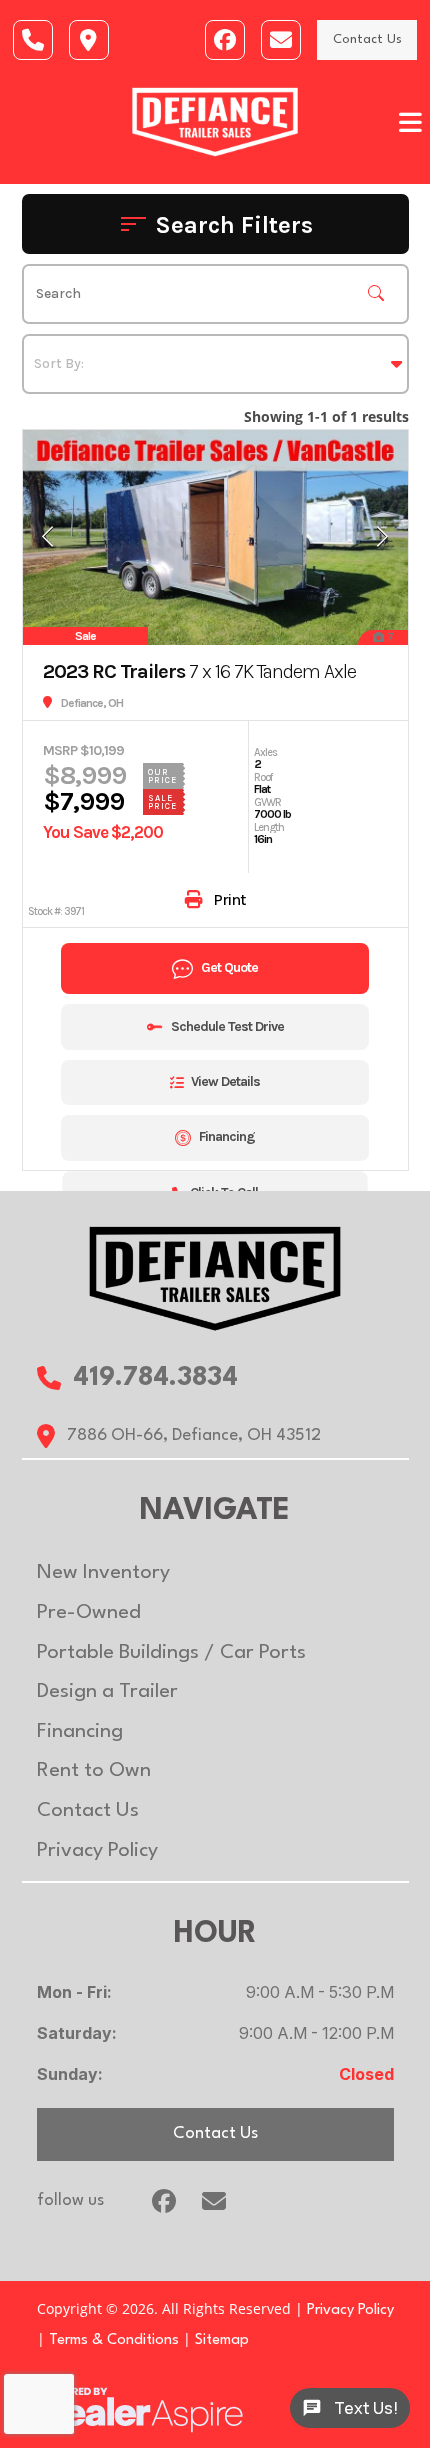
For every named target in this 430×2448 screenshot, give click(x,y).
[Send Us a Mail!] (281, 40)
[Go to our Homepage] (215, 1277)
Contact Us (367, 39)
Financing (80, 1732)
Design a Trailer (107, 1692)
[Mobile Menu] (411, 123)
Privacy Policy (97, 1851)
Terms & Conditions (114, 2340)
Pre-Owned (89, 1613)
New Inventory (103, 1573)
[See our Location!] (89, 40)
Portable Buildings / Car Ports (171, 1653)
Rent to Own (94, 1771)
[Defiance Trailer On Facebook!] (225, 40)
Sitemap (222, 2340)
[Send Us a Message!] (33, 40)
